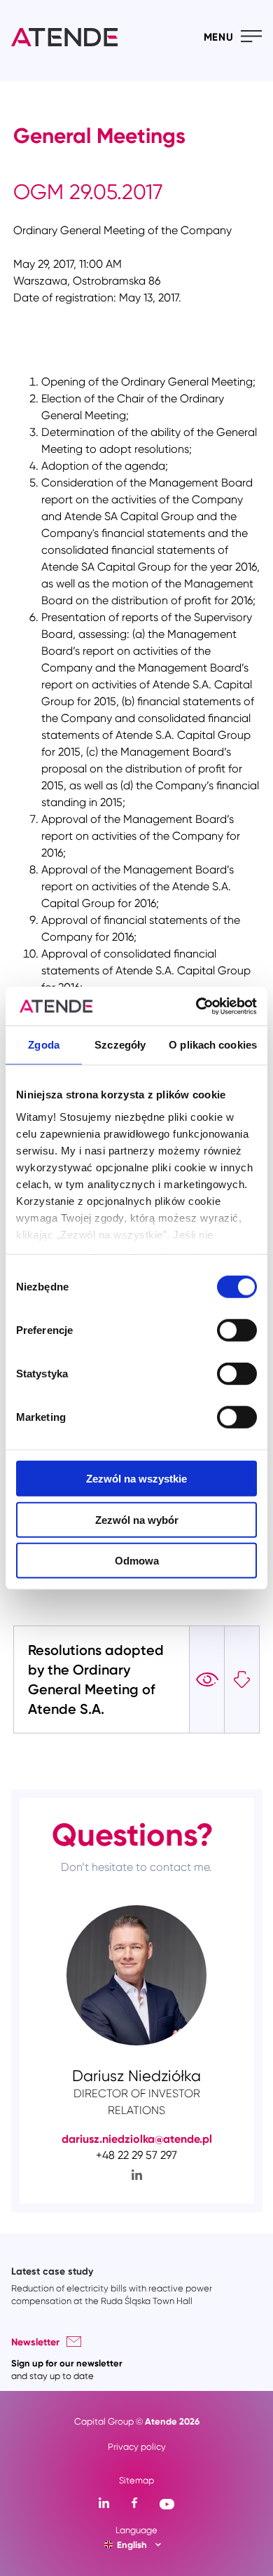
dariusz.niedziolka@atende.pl (137, 2139)
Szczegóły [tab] (120, 1045)
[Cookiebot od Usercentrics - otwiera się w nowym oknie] (196, 1006)
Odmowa (137, 1561)
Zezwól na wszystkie (136, 1479)
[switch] (237, 1330)
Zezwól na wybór (137, 1519)
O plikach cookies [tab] (213, 1045)
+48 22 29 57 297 (136, 2155)
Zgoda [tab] (44, 1045)
